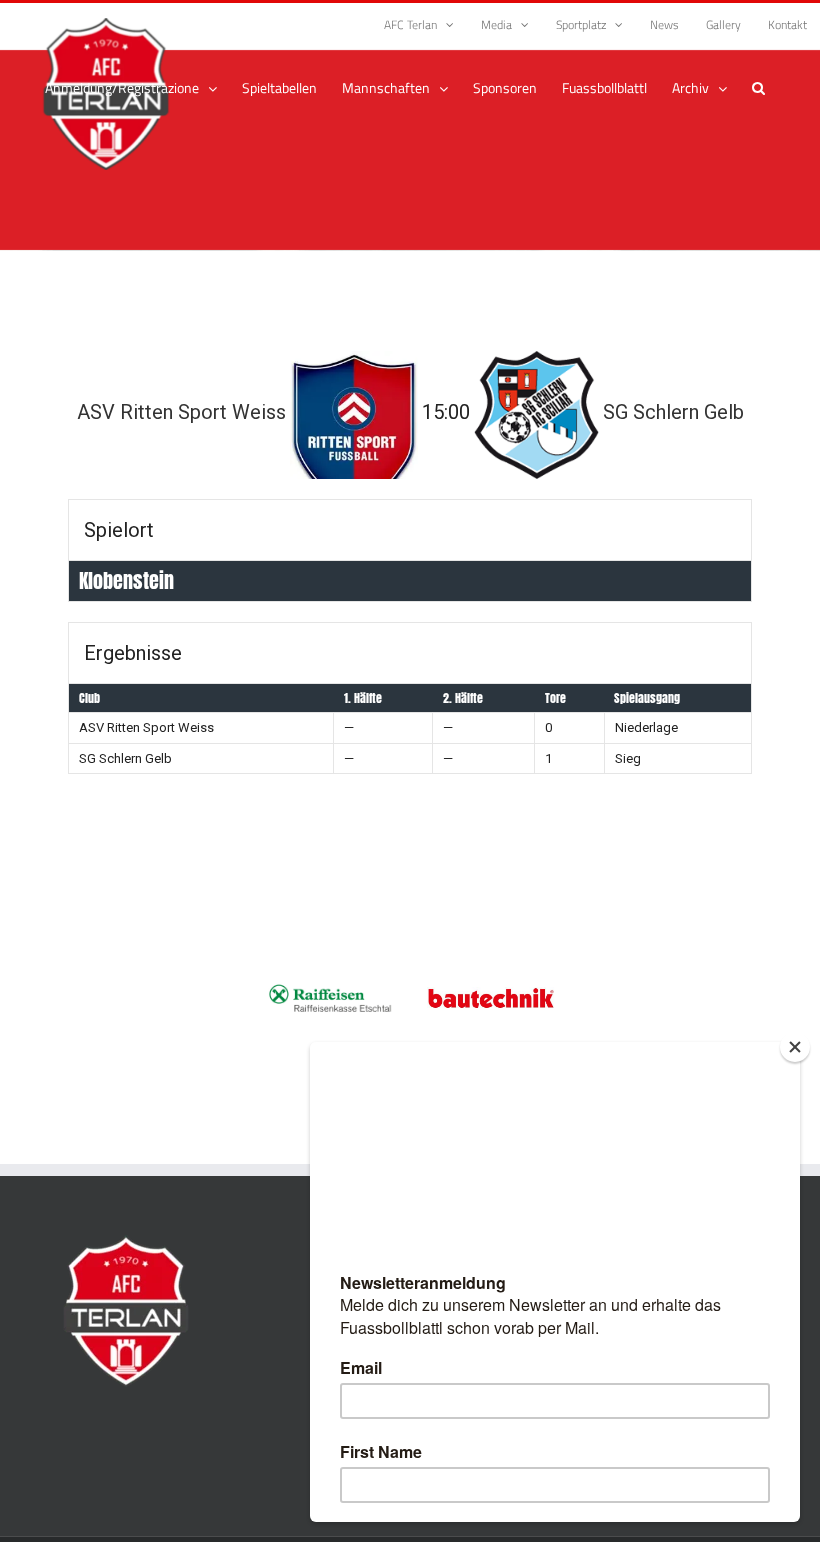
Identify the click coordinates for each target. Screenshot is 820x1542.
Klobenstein (126, 580)
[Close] (795, 1047)
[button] (758, 88)
